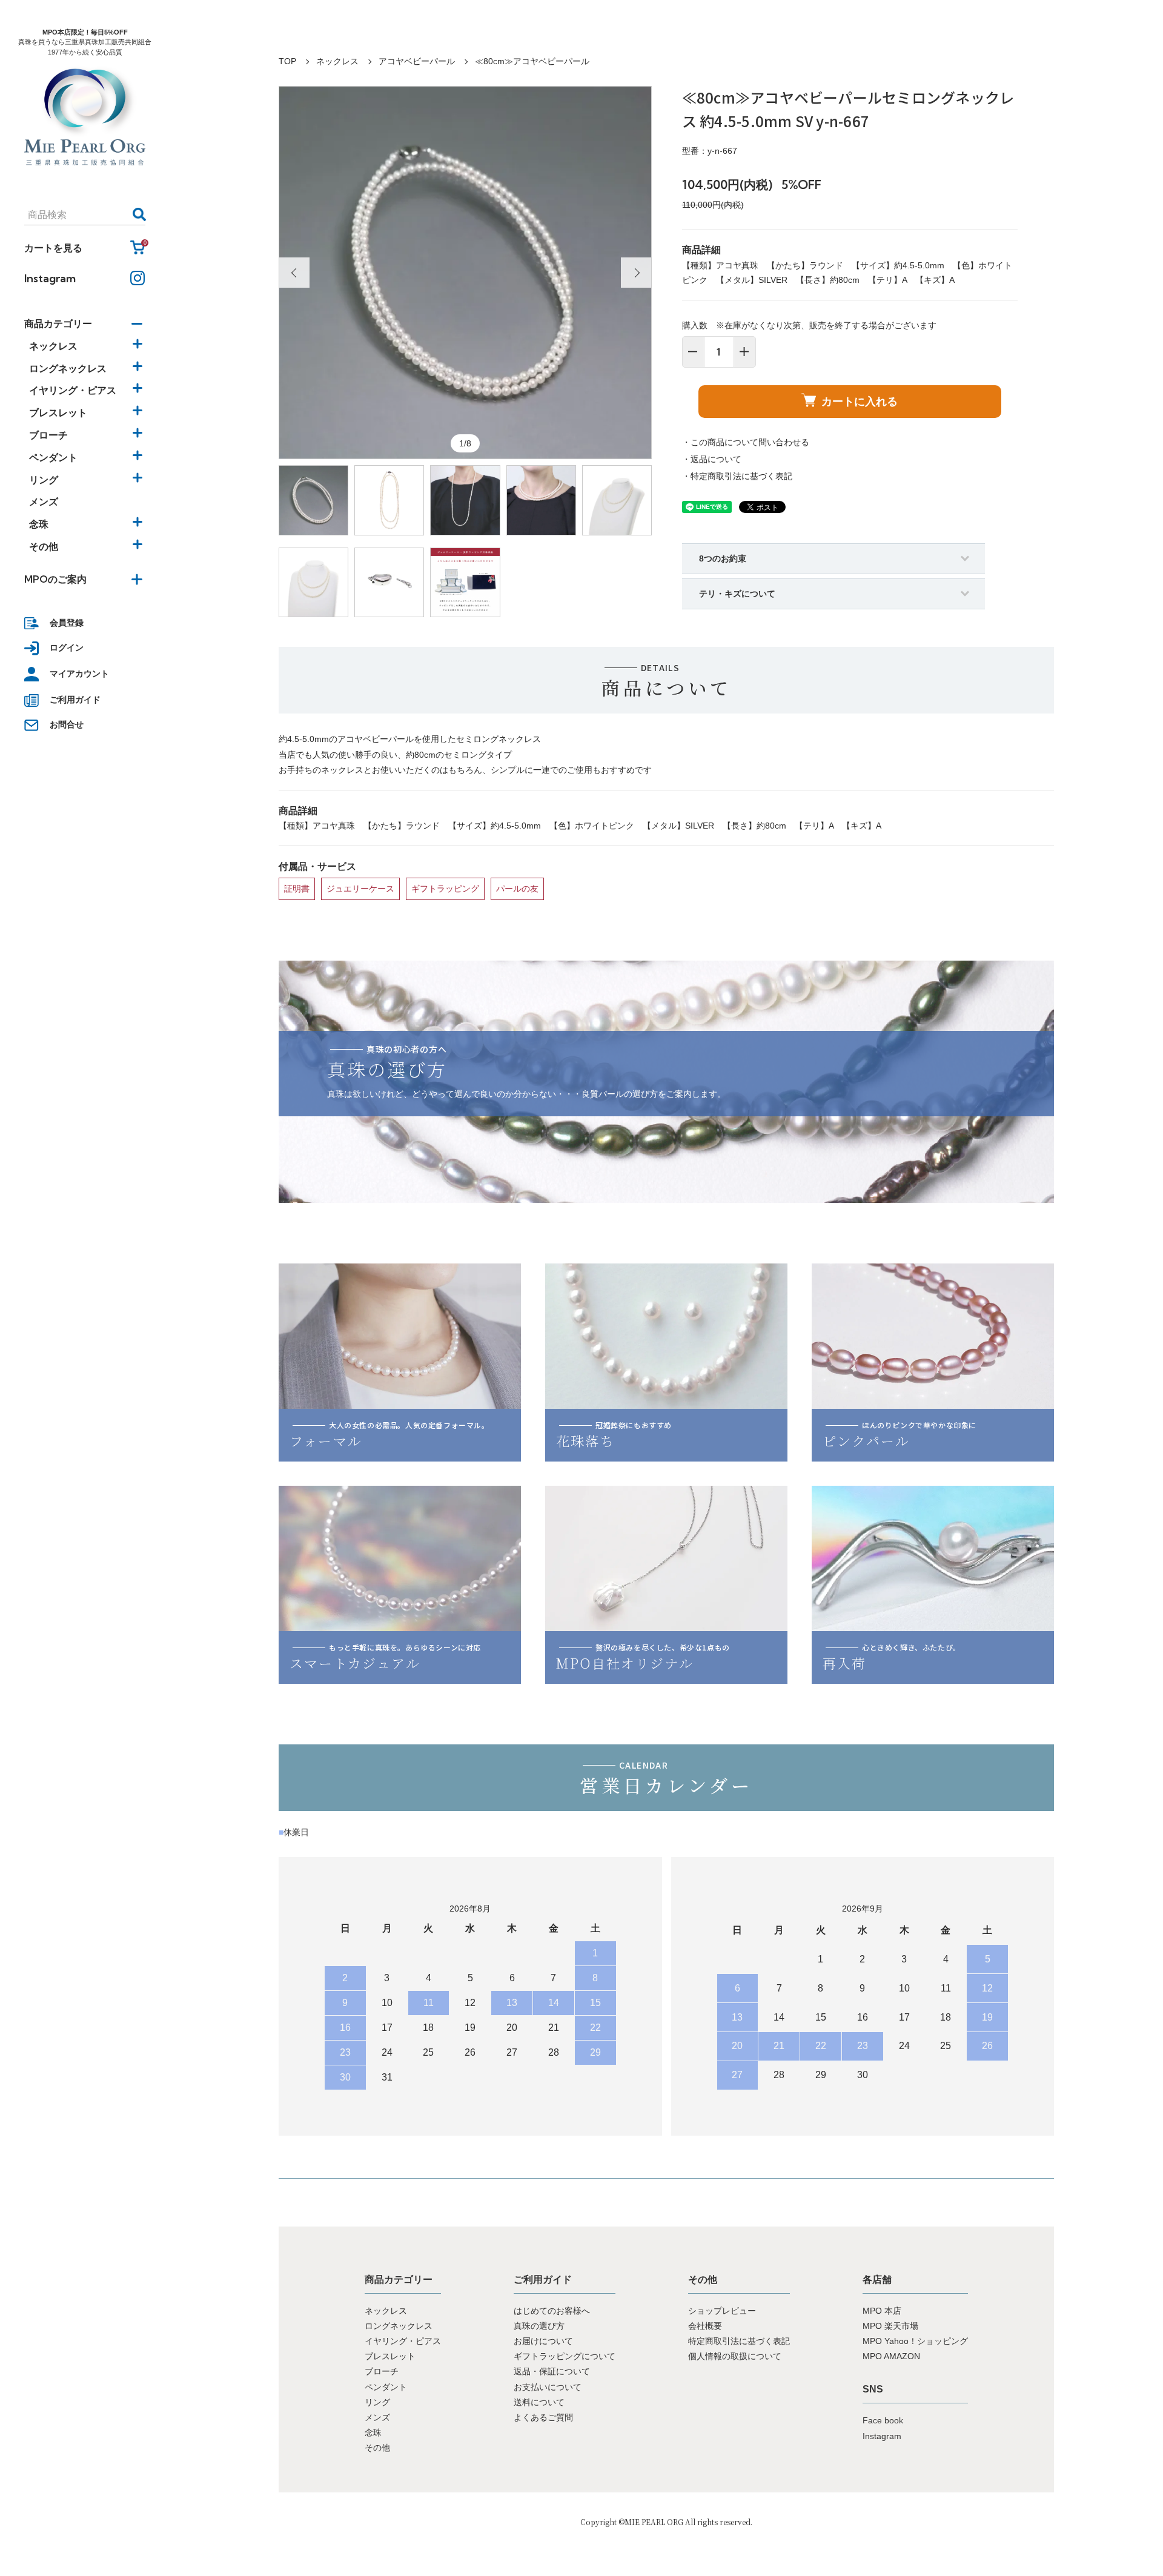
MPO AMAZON (891, 2356)
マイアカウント (79, 674)
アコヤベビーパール (417, 61)
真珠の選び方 (539, 2326)
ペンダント (386, 2387)
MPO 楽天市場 (890, 2326)
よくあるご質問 (543, 2417)
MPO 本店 (882, 2311)
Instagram (50, 278)
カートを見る (85, 247)
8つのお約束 (723, 558)
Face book (883, 2420)
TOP (287, 61)
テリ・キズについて (737, 594)
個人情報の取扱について (735, 2356)
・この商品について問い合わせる (746, 442)
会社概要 (705, 2326)
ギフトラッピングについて (565, 2356)
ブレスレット (390, 2356)
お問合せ (67, 724)
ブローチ (382, 2371)
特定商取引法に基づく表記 (739, 2341)
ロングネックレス (399, 2326)
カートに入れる (860, 401)
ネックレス (337, 61)
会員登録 (67, 623)
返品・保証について (552, 2371)
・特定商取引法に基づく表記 (737, 476)
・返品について (712, 459)
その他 (377, 2448)
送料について (539, 2402)
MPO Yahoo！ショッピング (915, 2341)
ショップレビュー (722, 2311)
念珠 (373, 2432)
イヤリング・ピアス (403, 2341)
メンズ (44, 502)
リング (377, 2402)
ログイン (67, 647)
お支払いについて (548, 2387)
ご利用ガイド (75, 700)
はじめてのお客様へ (552, 2311)
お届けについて (543, 2341)
